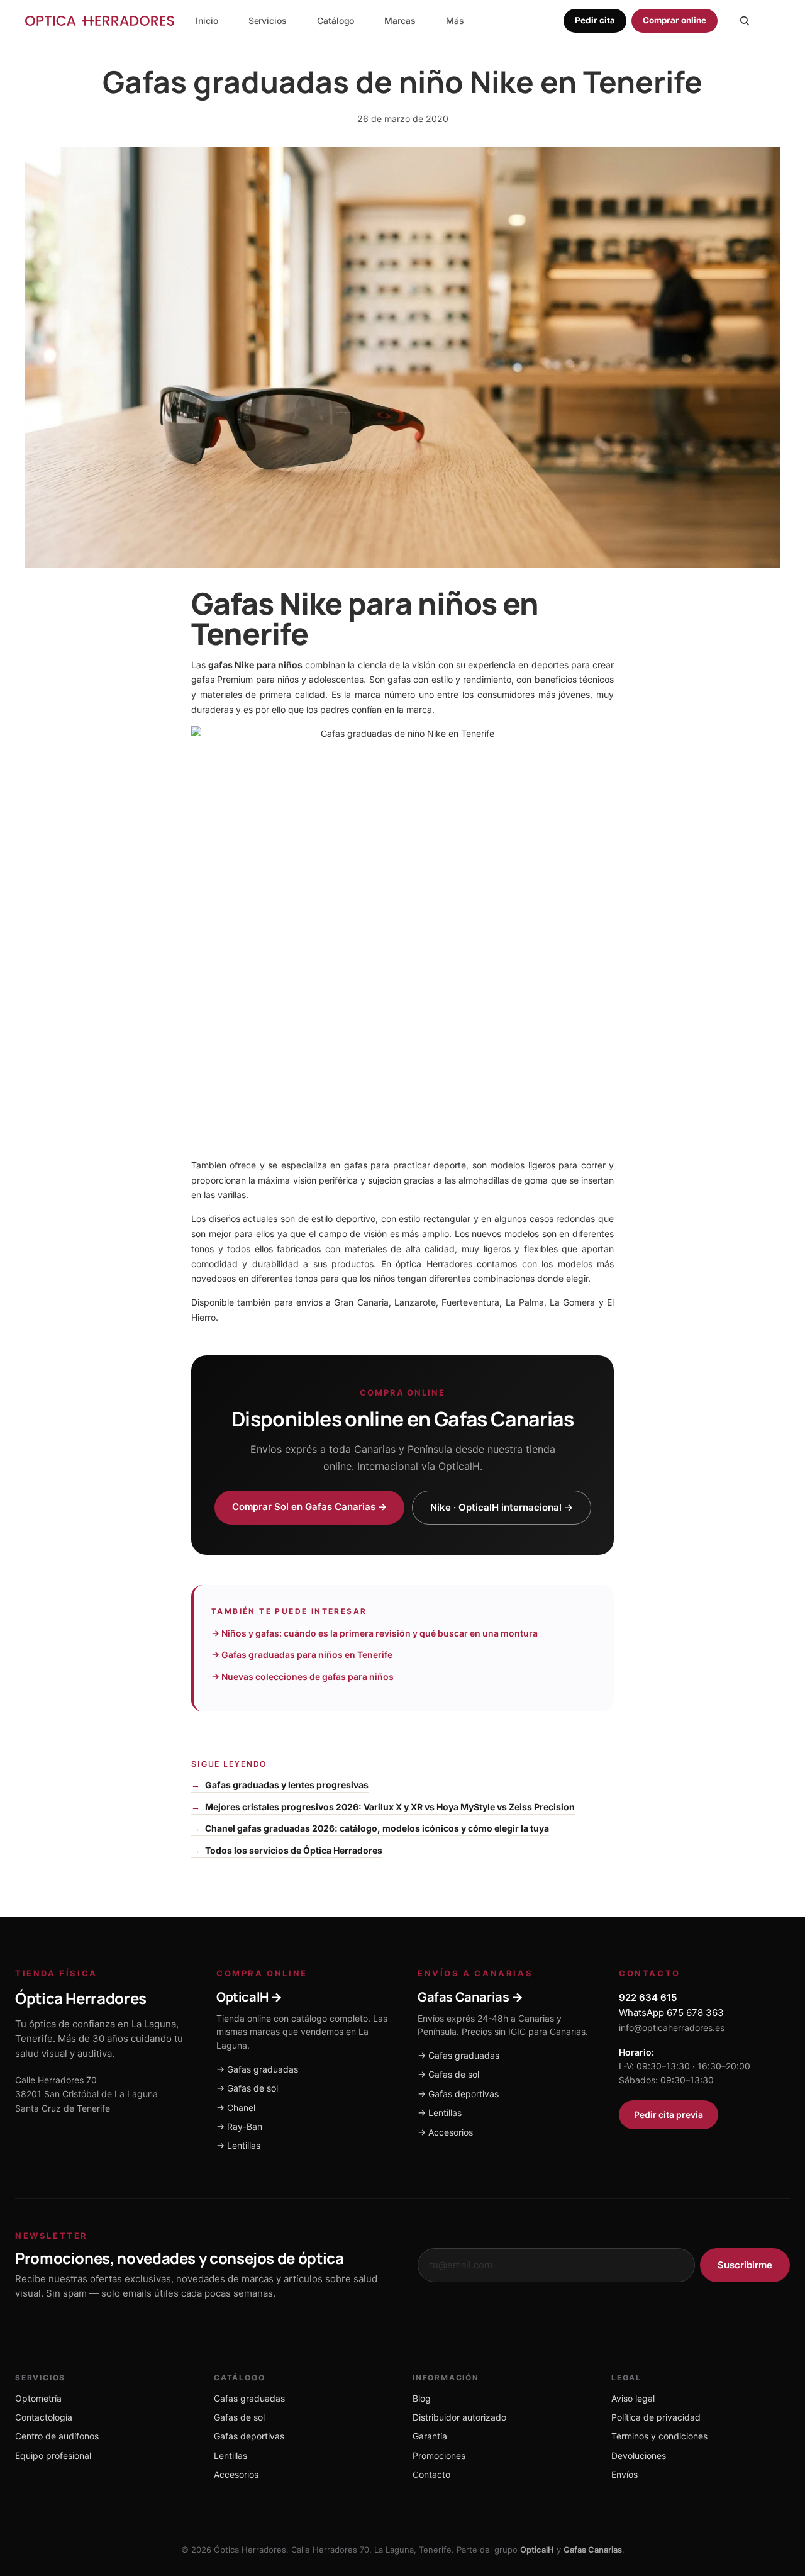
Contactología (44, 2417)
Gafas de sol (239, 2417)
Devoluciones (639, 2456)
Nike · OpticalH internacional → (502, 1507)
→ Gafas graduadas (257, 2069)
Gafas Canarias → (470, 1997)
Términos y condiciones (659, 2436)
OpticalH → (249, 1997)
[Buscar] (745, 21)
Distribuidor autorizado (459, 2417)
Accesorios (236, 2474)
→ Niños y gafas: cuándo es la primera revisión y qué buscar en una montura (375, 1633)
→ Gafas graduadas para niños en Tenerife (302, 1655)
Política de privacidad (656, 2417)
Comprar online (675, 20)
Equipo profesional (53, 2456)
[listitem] (455, 21)
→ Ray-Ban (239, 2126)
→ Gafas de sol (247, 2088)
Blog (422, 2398)
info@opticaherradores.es (672, 2028)
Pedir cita (595, 20)
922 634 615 (648, 1997)
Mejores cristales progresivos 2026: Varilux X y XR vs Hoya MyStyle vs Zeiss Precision (390, 1807)
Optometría (38, 2398)
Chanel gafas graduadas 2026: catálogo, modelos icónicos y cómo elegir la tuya (377, 1828)
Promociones (439, 2456)
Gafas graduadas (249, 2398)
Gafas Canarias (593, 2550)
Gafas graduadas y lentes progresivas (287, 1785)
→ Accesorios (445, 2132)
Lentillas (230, 2456)
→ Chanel (236, 2108)
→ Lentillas (238, 2145)
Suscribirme (745, 2265)
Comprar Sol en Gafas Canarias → (309, 1507)
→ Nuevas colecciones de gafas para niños (303, 1677)
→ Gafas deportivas (458, 2094)
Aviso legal (633, 2398)
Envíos (625, 2474)
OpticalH (537, 2550)
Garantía (430, 2436)
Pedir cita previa (669, 2114)
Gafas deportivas (249, 2436)
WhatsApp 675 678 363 (671, 2013)
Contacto (431, 2474)
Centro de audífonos (57, 2436)
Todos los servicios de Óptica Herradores (294, 1850)
